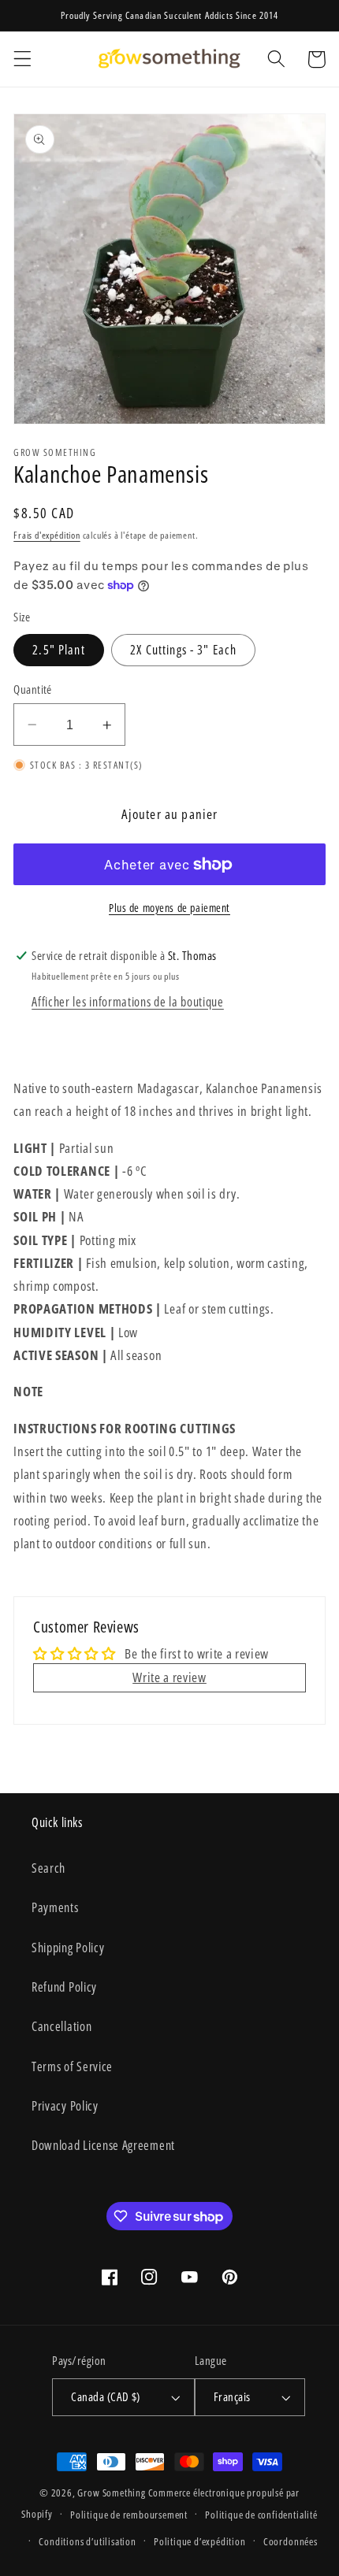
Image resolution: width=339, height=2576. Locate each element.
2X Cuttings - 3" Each (183, 650)
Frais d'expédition (47, 535)
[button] (22, 59)
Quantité (33, 689)
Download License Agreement (103, 2145)
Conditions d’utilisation (87, 2541)
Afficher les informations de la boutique (128, 1002)
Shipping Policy (68, 1948)
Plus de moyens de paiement (169, 908)
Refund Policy (64, 1987)
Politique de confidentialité (261, 2515)
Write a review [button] (169, 1677)
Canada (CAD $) (105, 2396)
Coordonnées (291, 2541)
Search (48, 1868)
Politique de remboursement (129, 2515)
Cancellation (61, 2026)
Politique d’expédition (200, 2541)
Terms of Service (72, 2066)
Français (232, 2396)
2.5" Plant (59, 650)
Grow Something (111, 2493)
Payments (55, 1907)
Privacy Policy (65, 2106)
